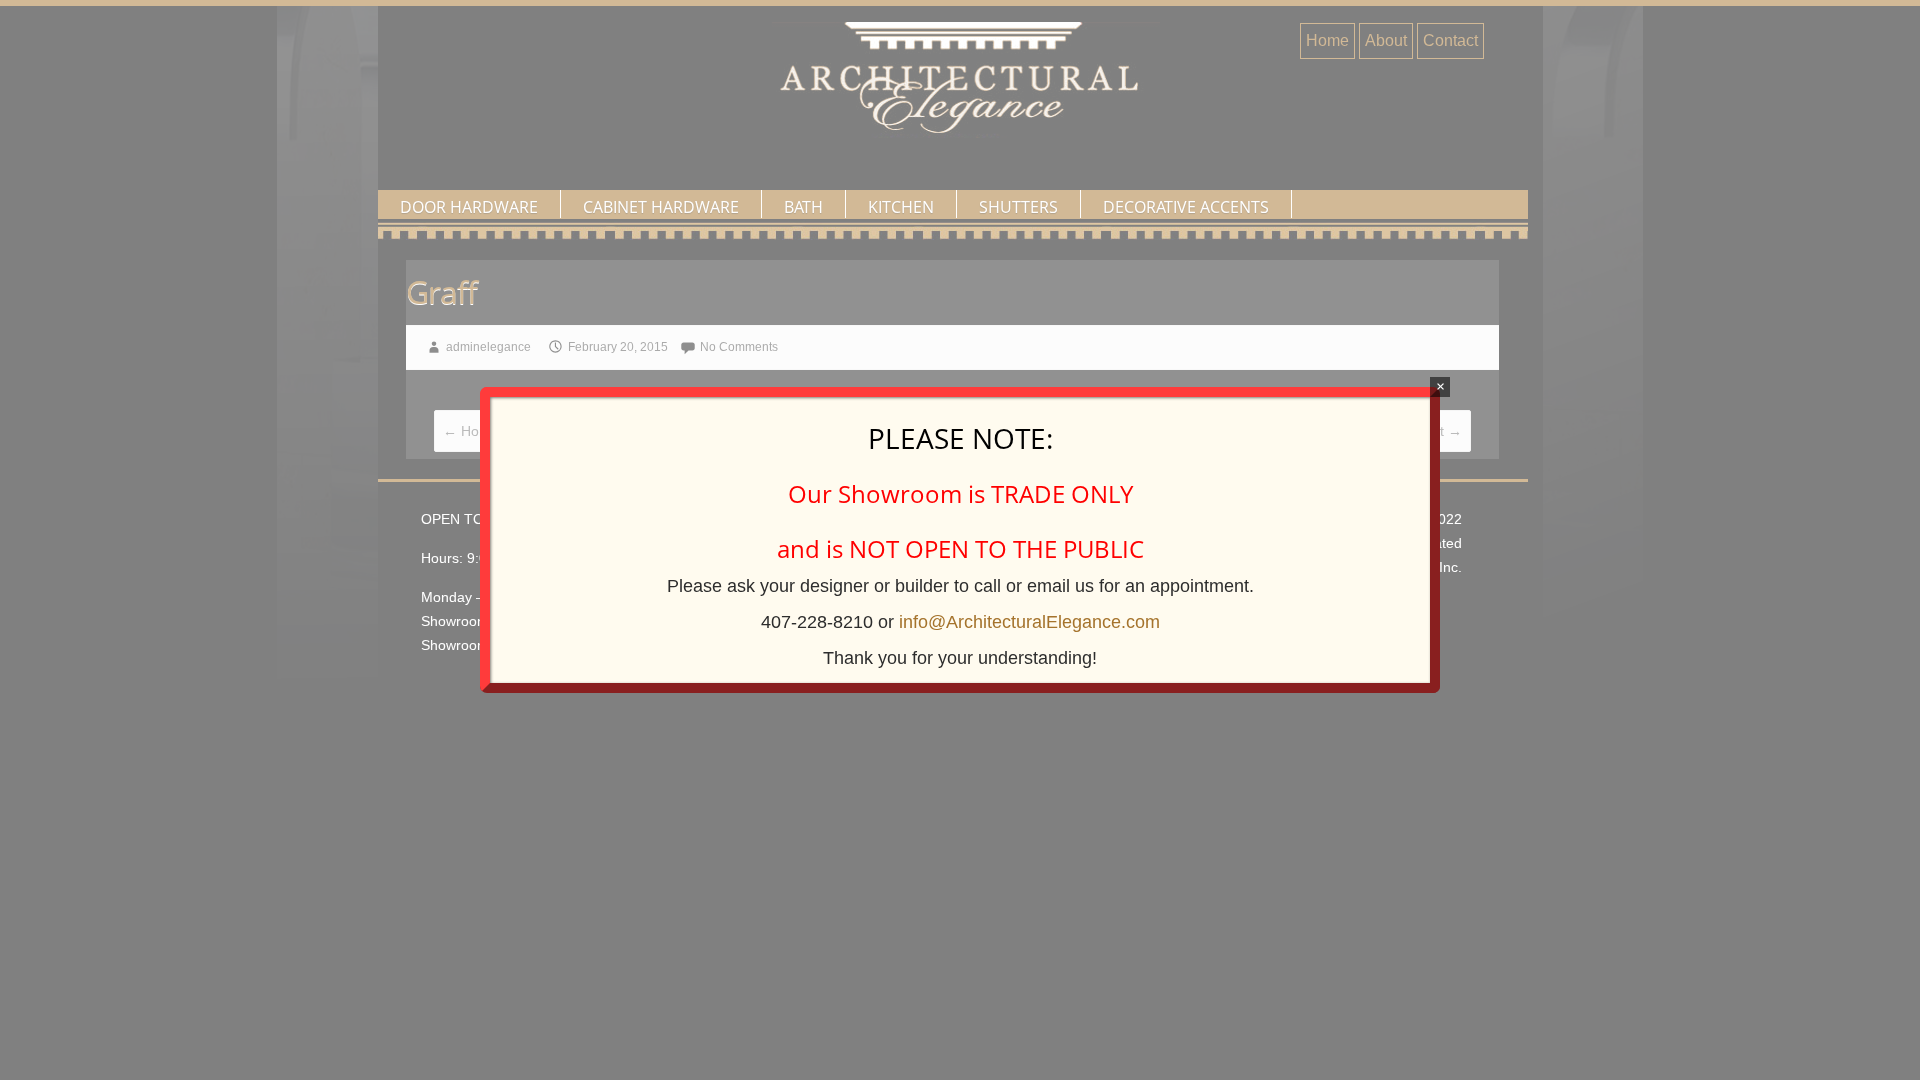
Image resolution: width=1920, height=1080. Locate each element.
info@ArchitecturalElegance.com (1029, 622)
